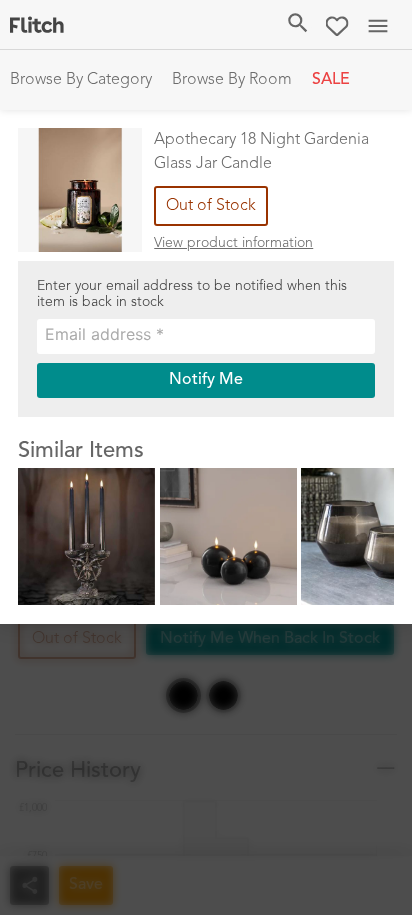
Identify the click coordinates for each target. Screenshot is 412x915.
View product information (233, 243)
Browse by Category (81, 80)
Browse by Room (232, 80)
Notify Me (206, 380)
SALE (331, 80)
